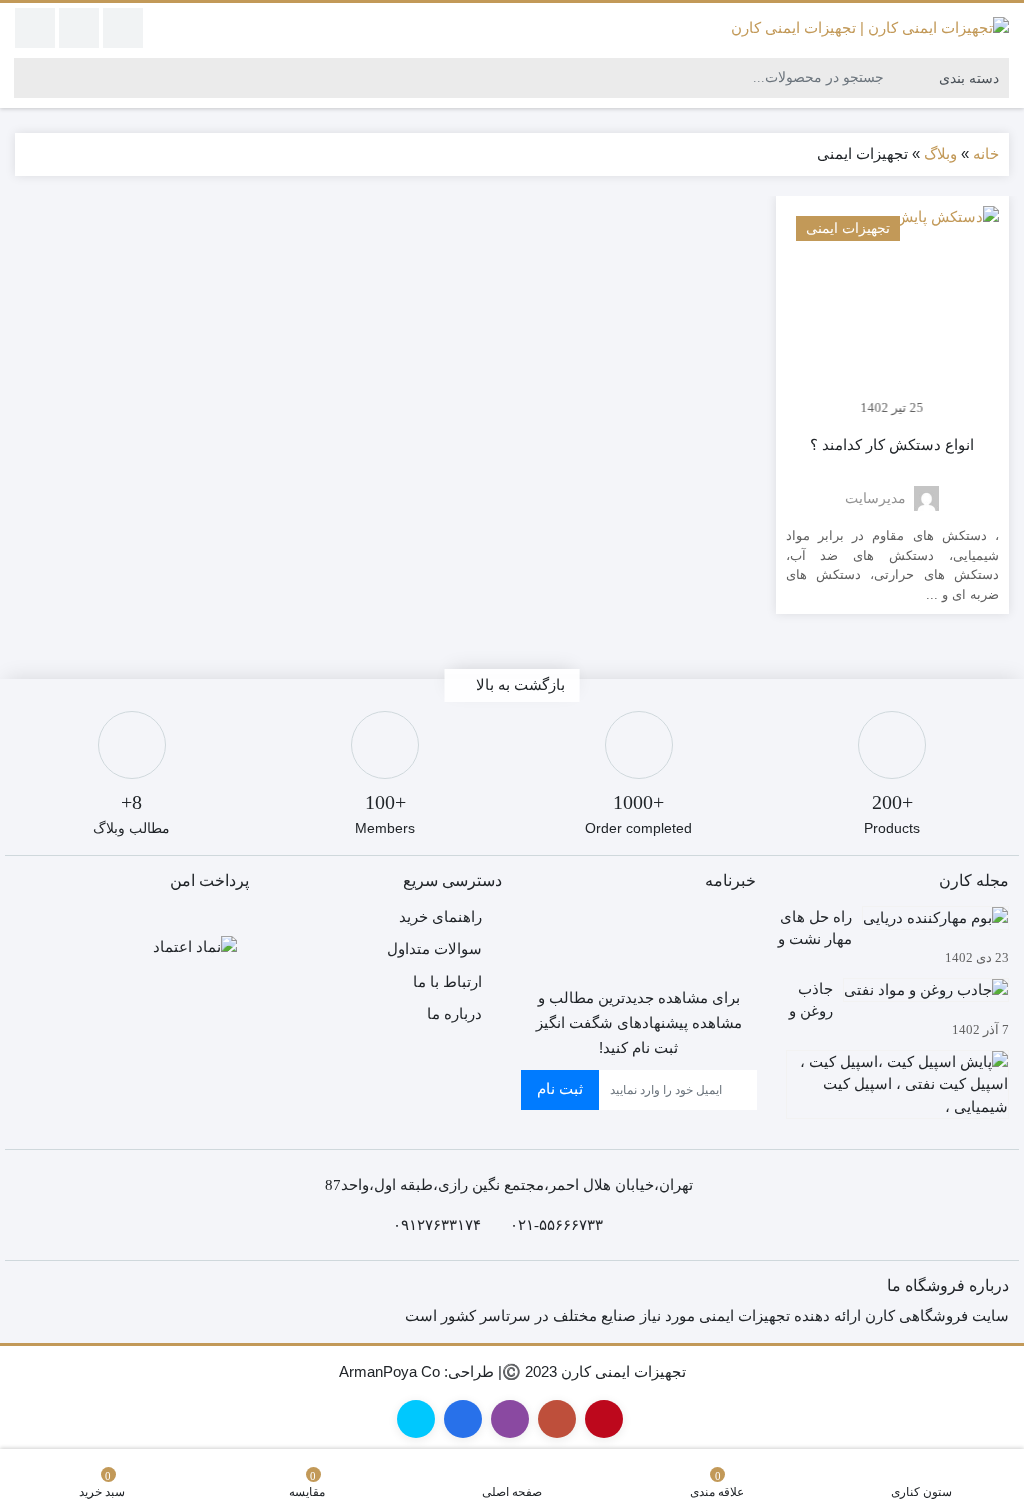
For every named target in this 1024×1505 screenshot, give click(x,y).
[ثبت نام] (35, 28)
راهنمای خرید (440, 916)
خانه (986, 153)
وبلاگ (940, 153)
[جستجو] (29, 78)
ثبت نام (560, 1088)
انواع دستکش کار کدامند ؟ (892, 445)
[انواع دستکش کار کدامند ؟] (893, 313)
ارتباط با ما (447, 981)
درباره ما (454, 1013)
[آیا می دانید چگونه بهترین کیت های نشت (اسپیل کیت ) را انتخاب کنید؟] (893, 1081)
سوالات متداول (434, 948)
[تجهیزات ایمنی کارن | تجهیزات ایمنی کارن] (870, 27)
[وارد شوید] (79, 28)
